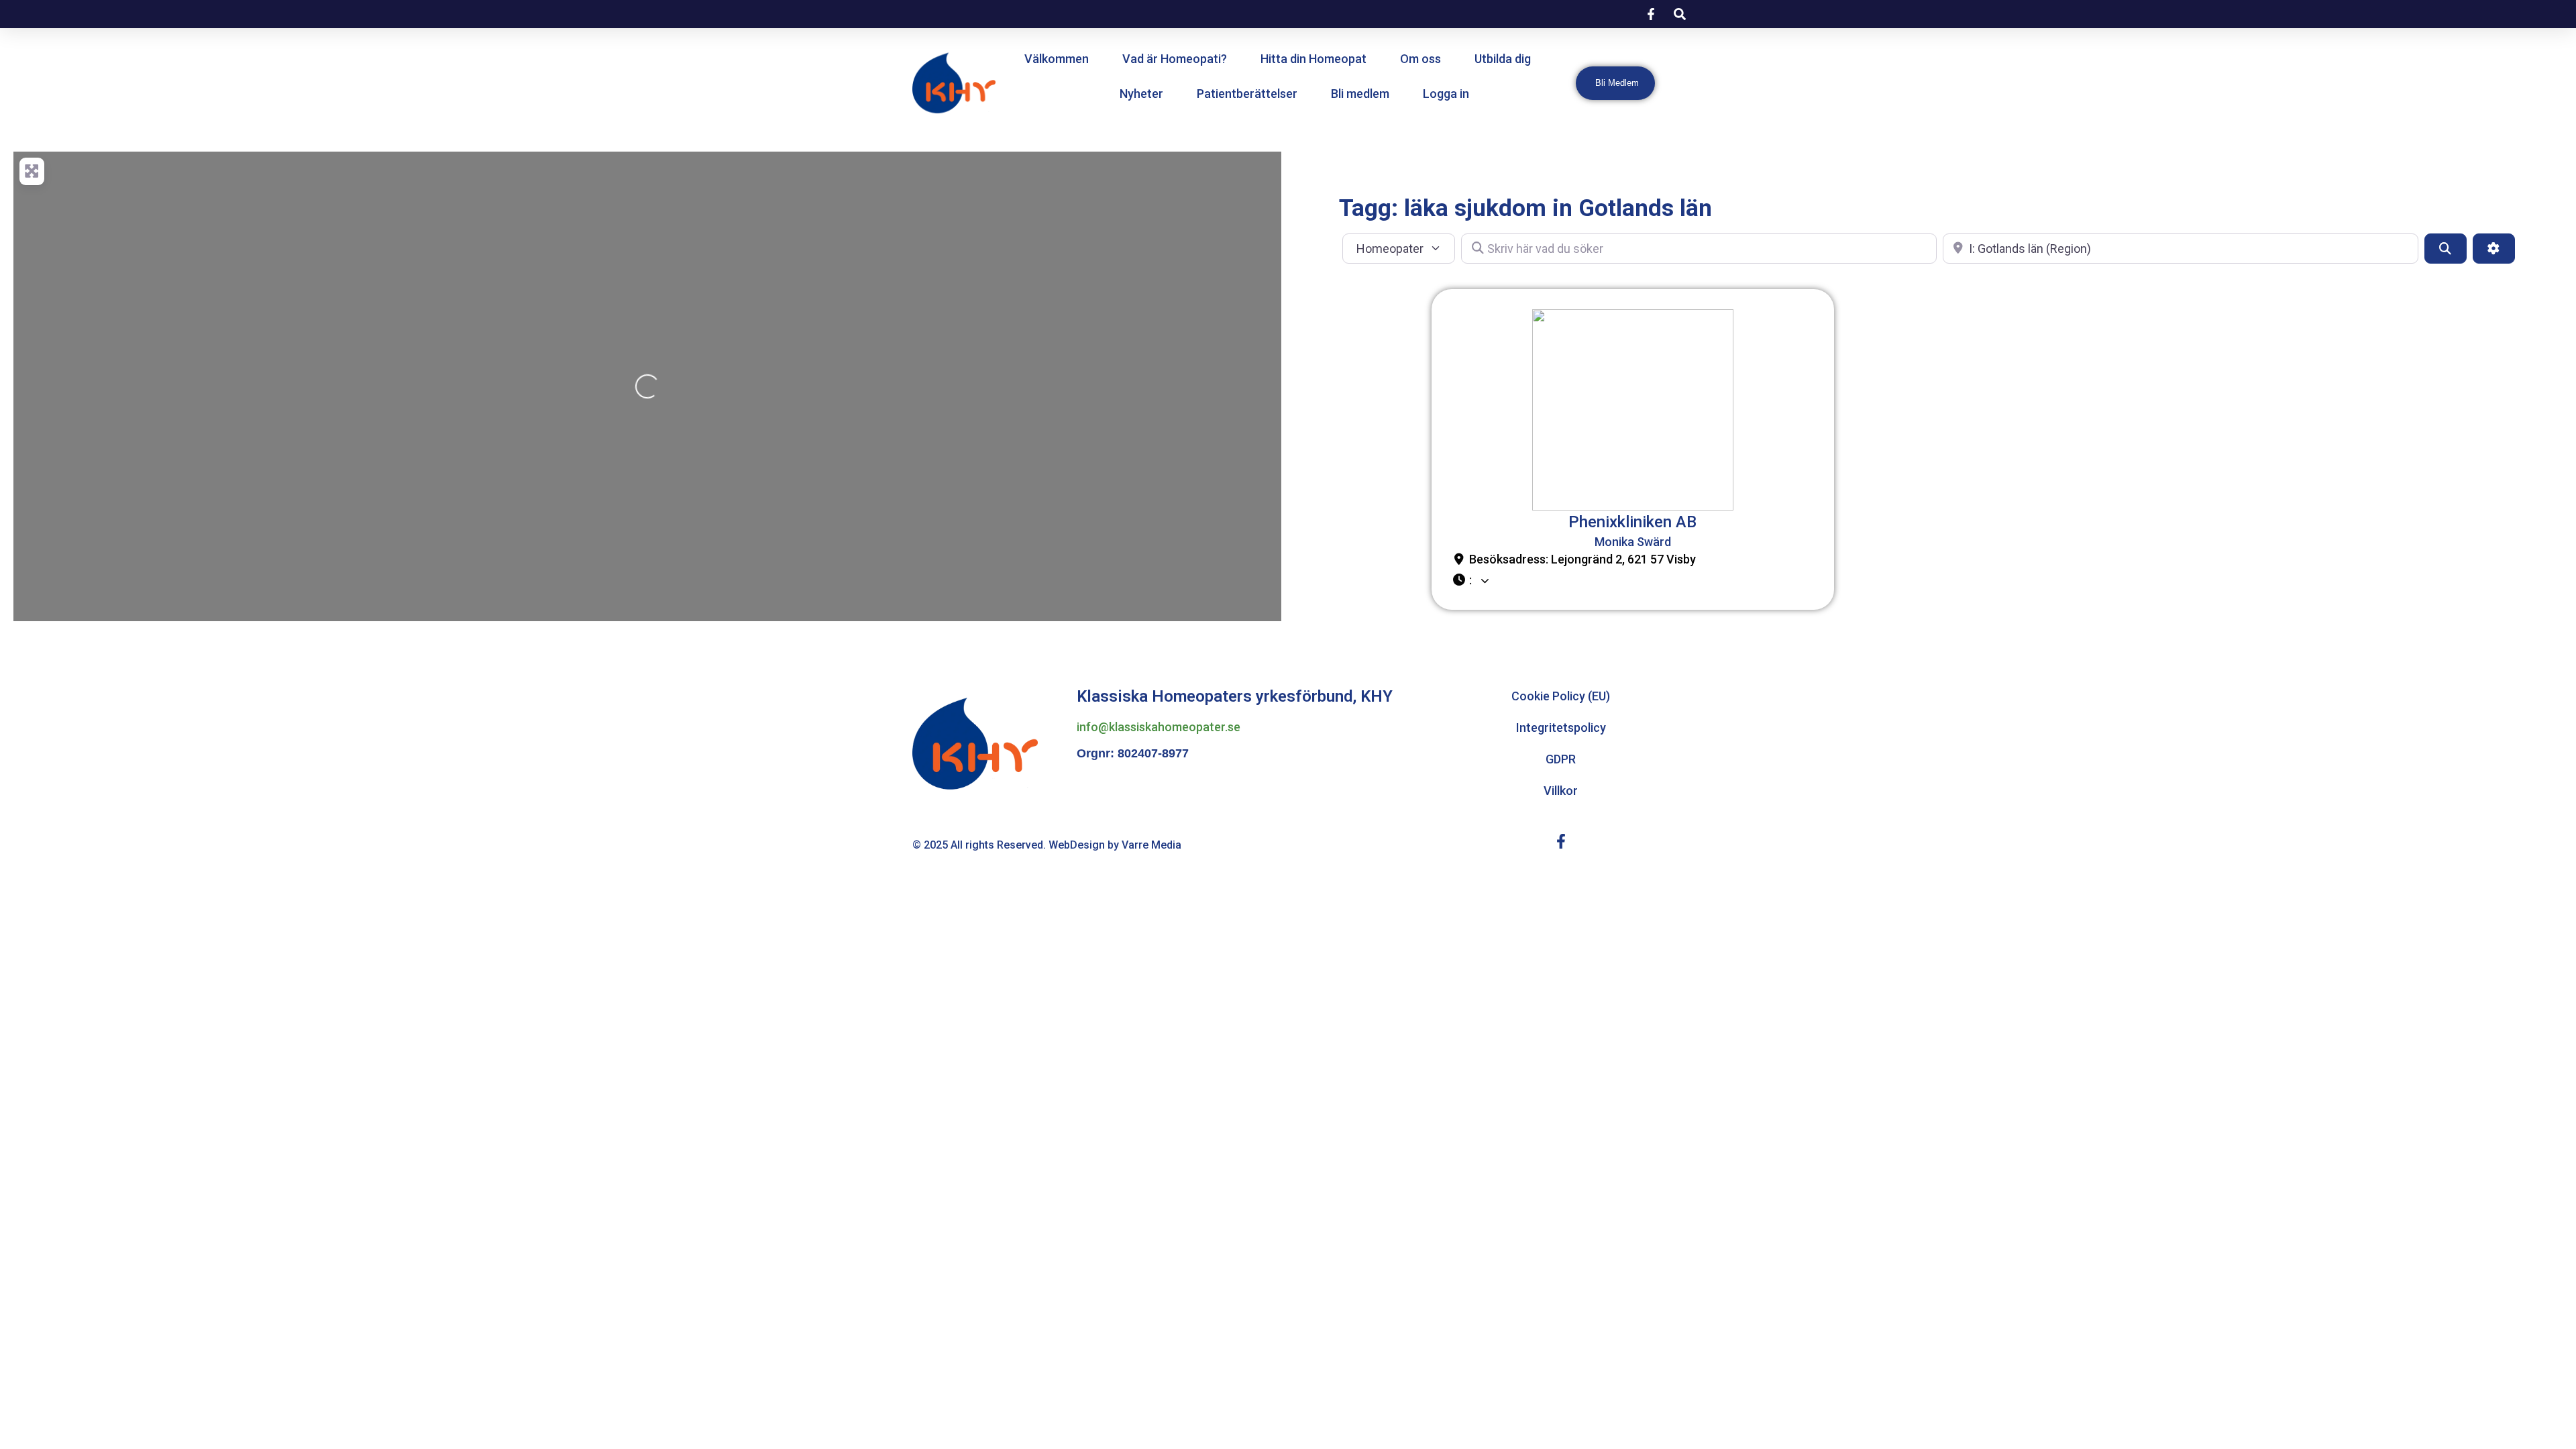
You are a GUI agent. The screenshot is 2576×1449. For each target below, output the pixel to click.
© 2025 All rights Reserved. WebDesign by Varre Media (1047, 845)
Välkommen (1057, 59)
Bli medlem (1360, 94)
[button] (1633, 581)
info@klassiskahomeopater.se (1159, 727)
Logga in (1446, 94)
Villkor (1561, 791)
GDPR (1561, 759)
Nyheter (1141, 94)
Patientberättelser (1247, 94)
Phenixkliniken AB (1632, 522)
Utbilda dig (1503, 59)
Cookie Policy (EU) (1561, 696)
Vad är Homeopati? (1175, 59)
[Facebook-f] (1561, 841)
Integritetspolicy (1561, 728)
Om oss (1420, 59)
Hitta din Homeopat (1313, 59)
